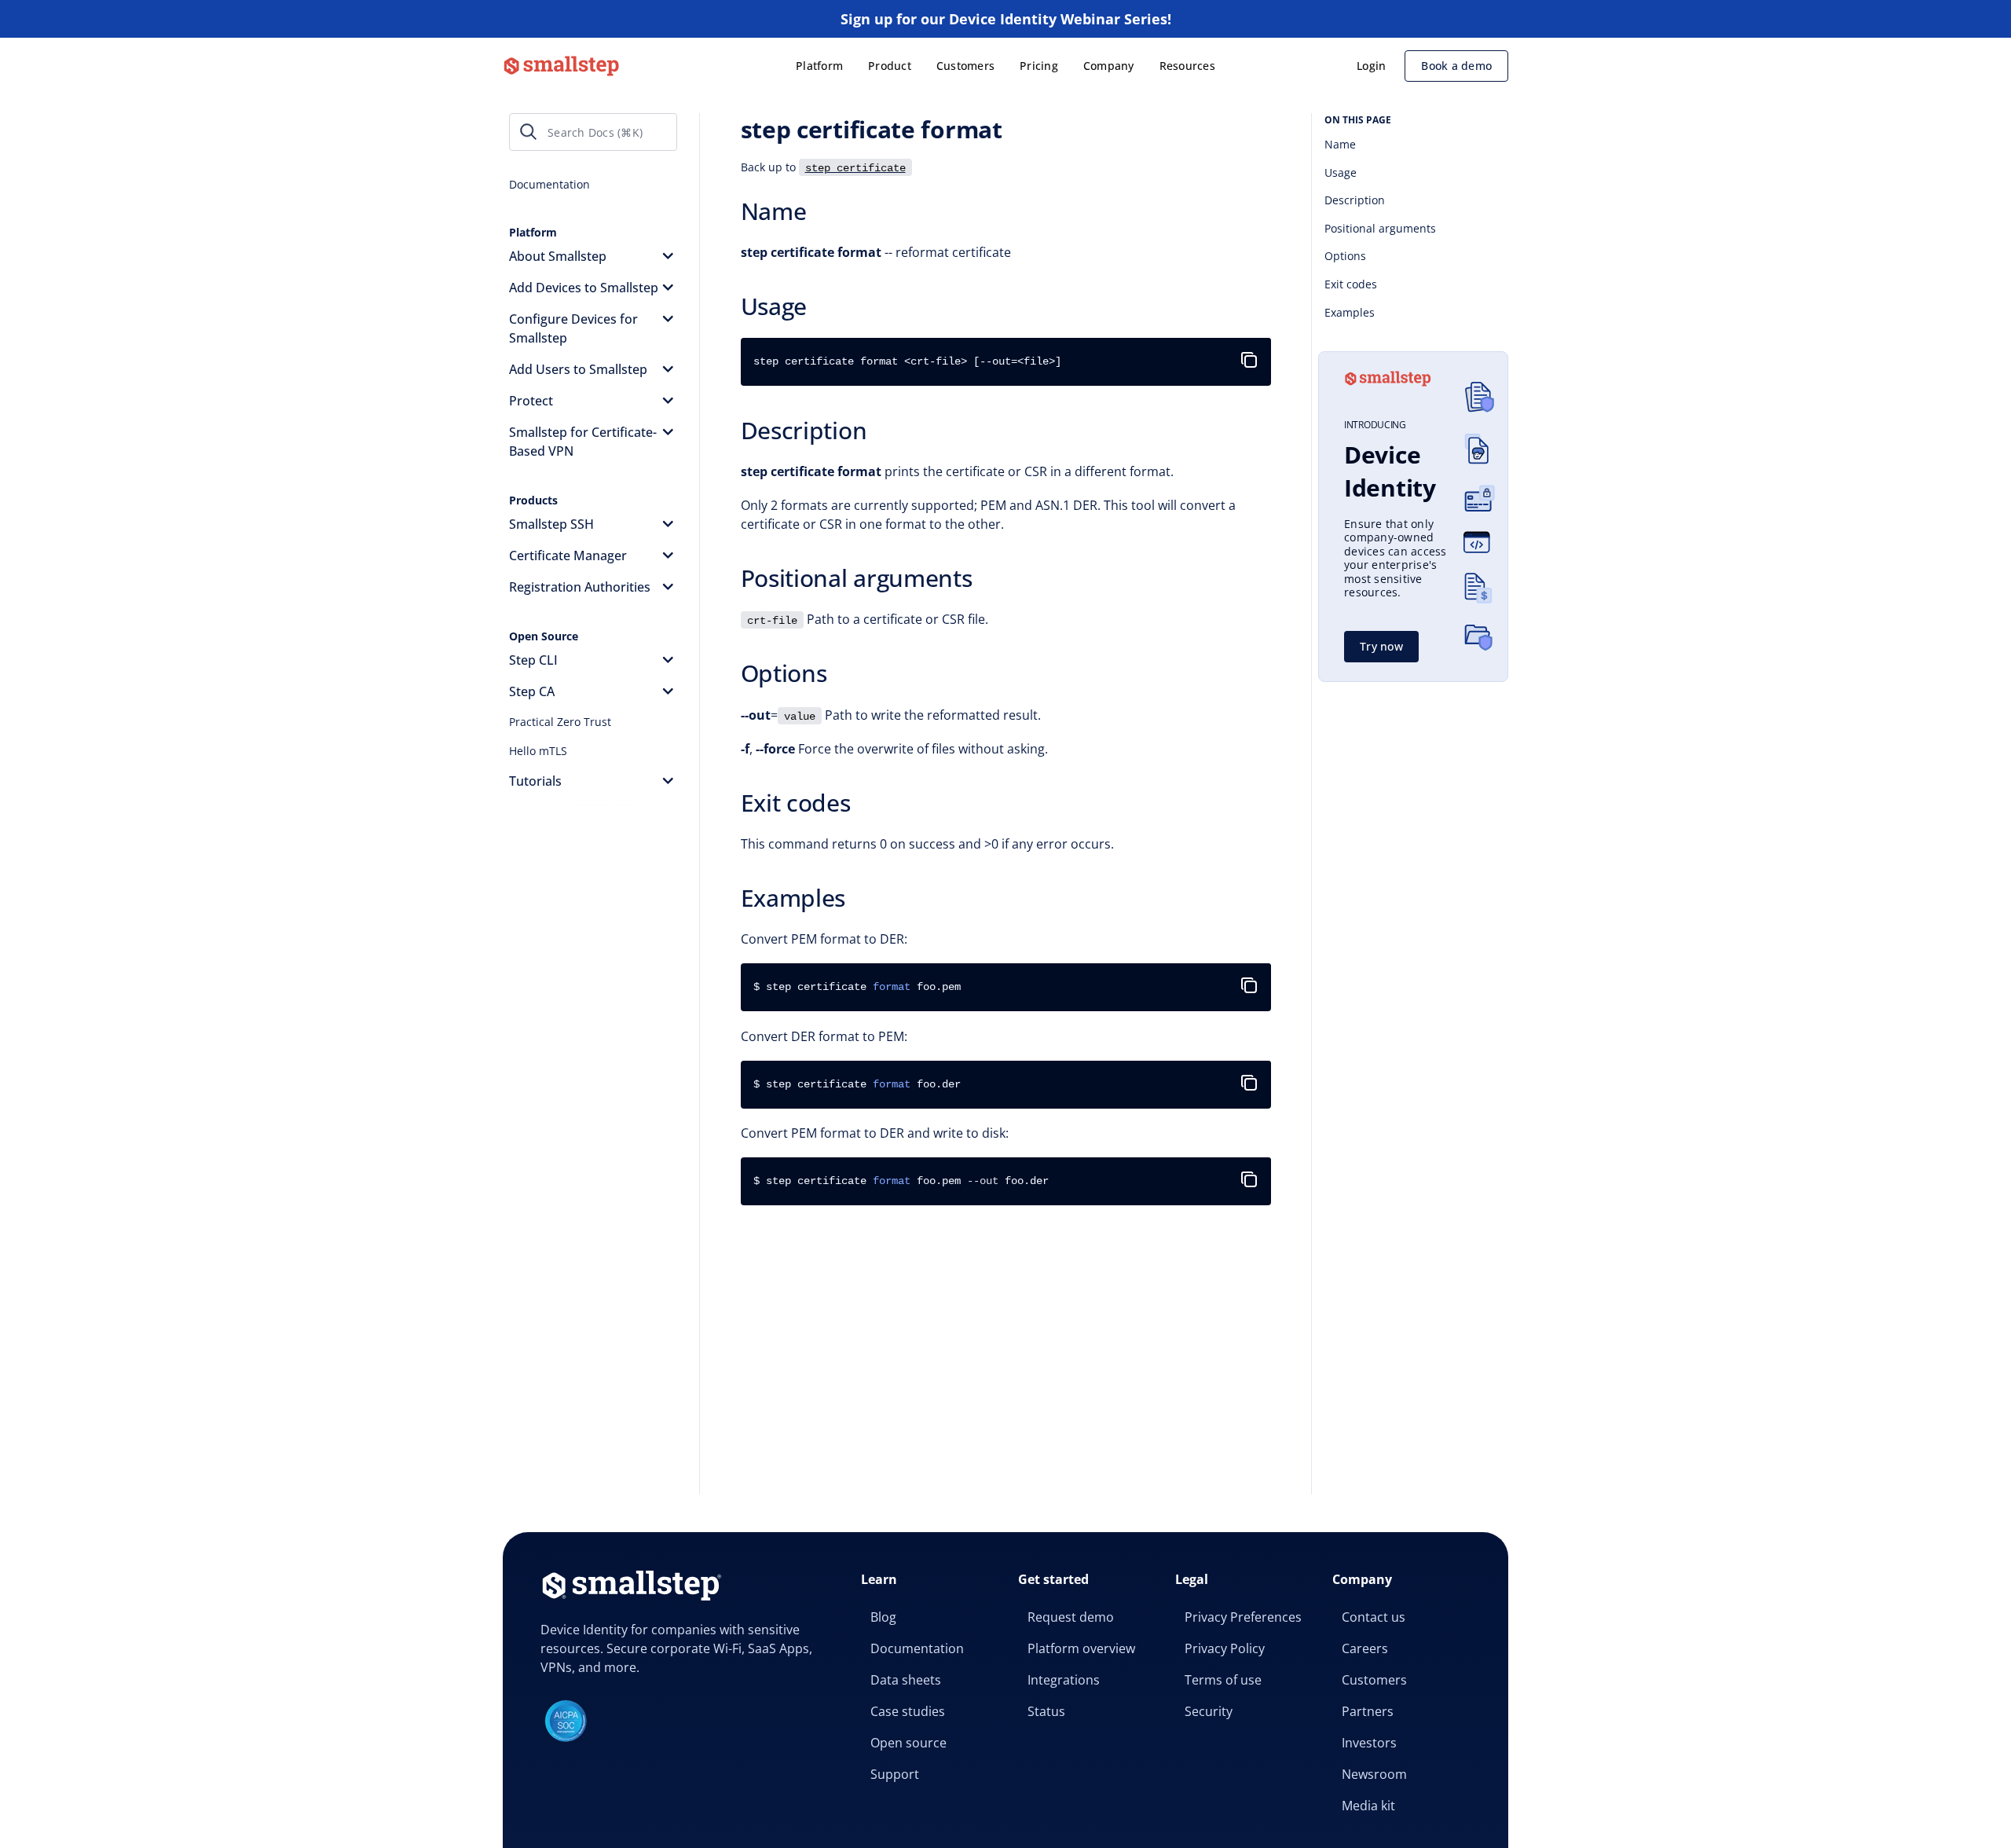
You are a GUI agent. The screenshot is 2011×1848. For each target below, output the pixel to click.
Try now (1381, 646)
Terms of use (1223, 1680)
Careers (1365, 1648)
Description (1355, 200)
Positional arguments (1380, 228)
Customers (965, 66)
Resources (1187, 66)
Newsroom (1374, 1774)
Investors (1369, 1743)
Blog (883, 1617)
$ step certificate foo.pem (857, 987)
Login (1371, 66)
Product (890, 66)
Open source (908, 1743)
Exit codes (1351, 284)
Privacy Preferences (1243, 1617)
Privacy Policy (1225, 1648)
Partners (1368, 1711)
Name (1340, 144)
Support (895, 1774)
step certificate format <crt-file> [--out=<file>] (907, 361)
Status (1046, 1711)
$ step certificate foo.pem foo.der (901, 1181)
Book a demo (1456, 66)
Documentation (917, 1648)
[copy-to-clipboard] (1252, 354)
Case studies (908, 1711)
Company (1109, 66)
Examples (1350, 312)
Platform (819, 66)
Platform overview (1081, 1648)
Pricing (1039, 66)
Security (1209, 1711)
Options (1345, 256)
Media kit (1368, 1806)
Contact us (1374, 1617)
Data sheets (906, 1680)
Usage (1341, 172)
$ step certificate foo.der (857, 1084)
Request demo (1071, 1617)
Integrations (1064, 1680)
